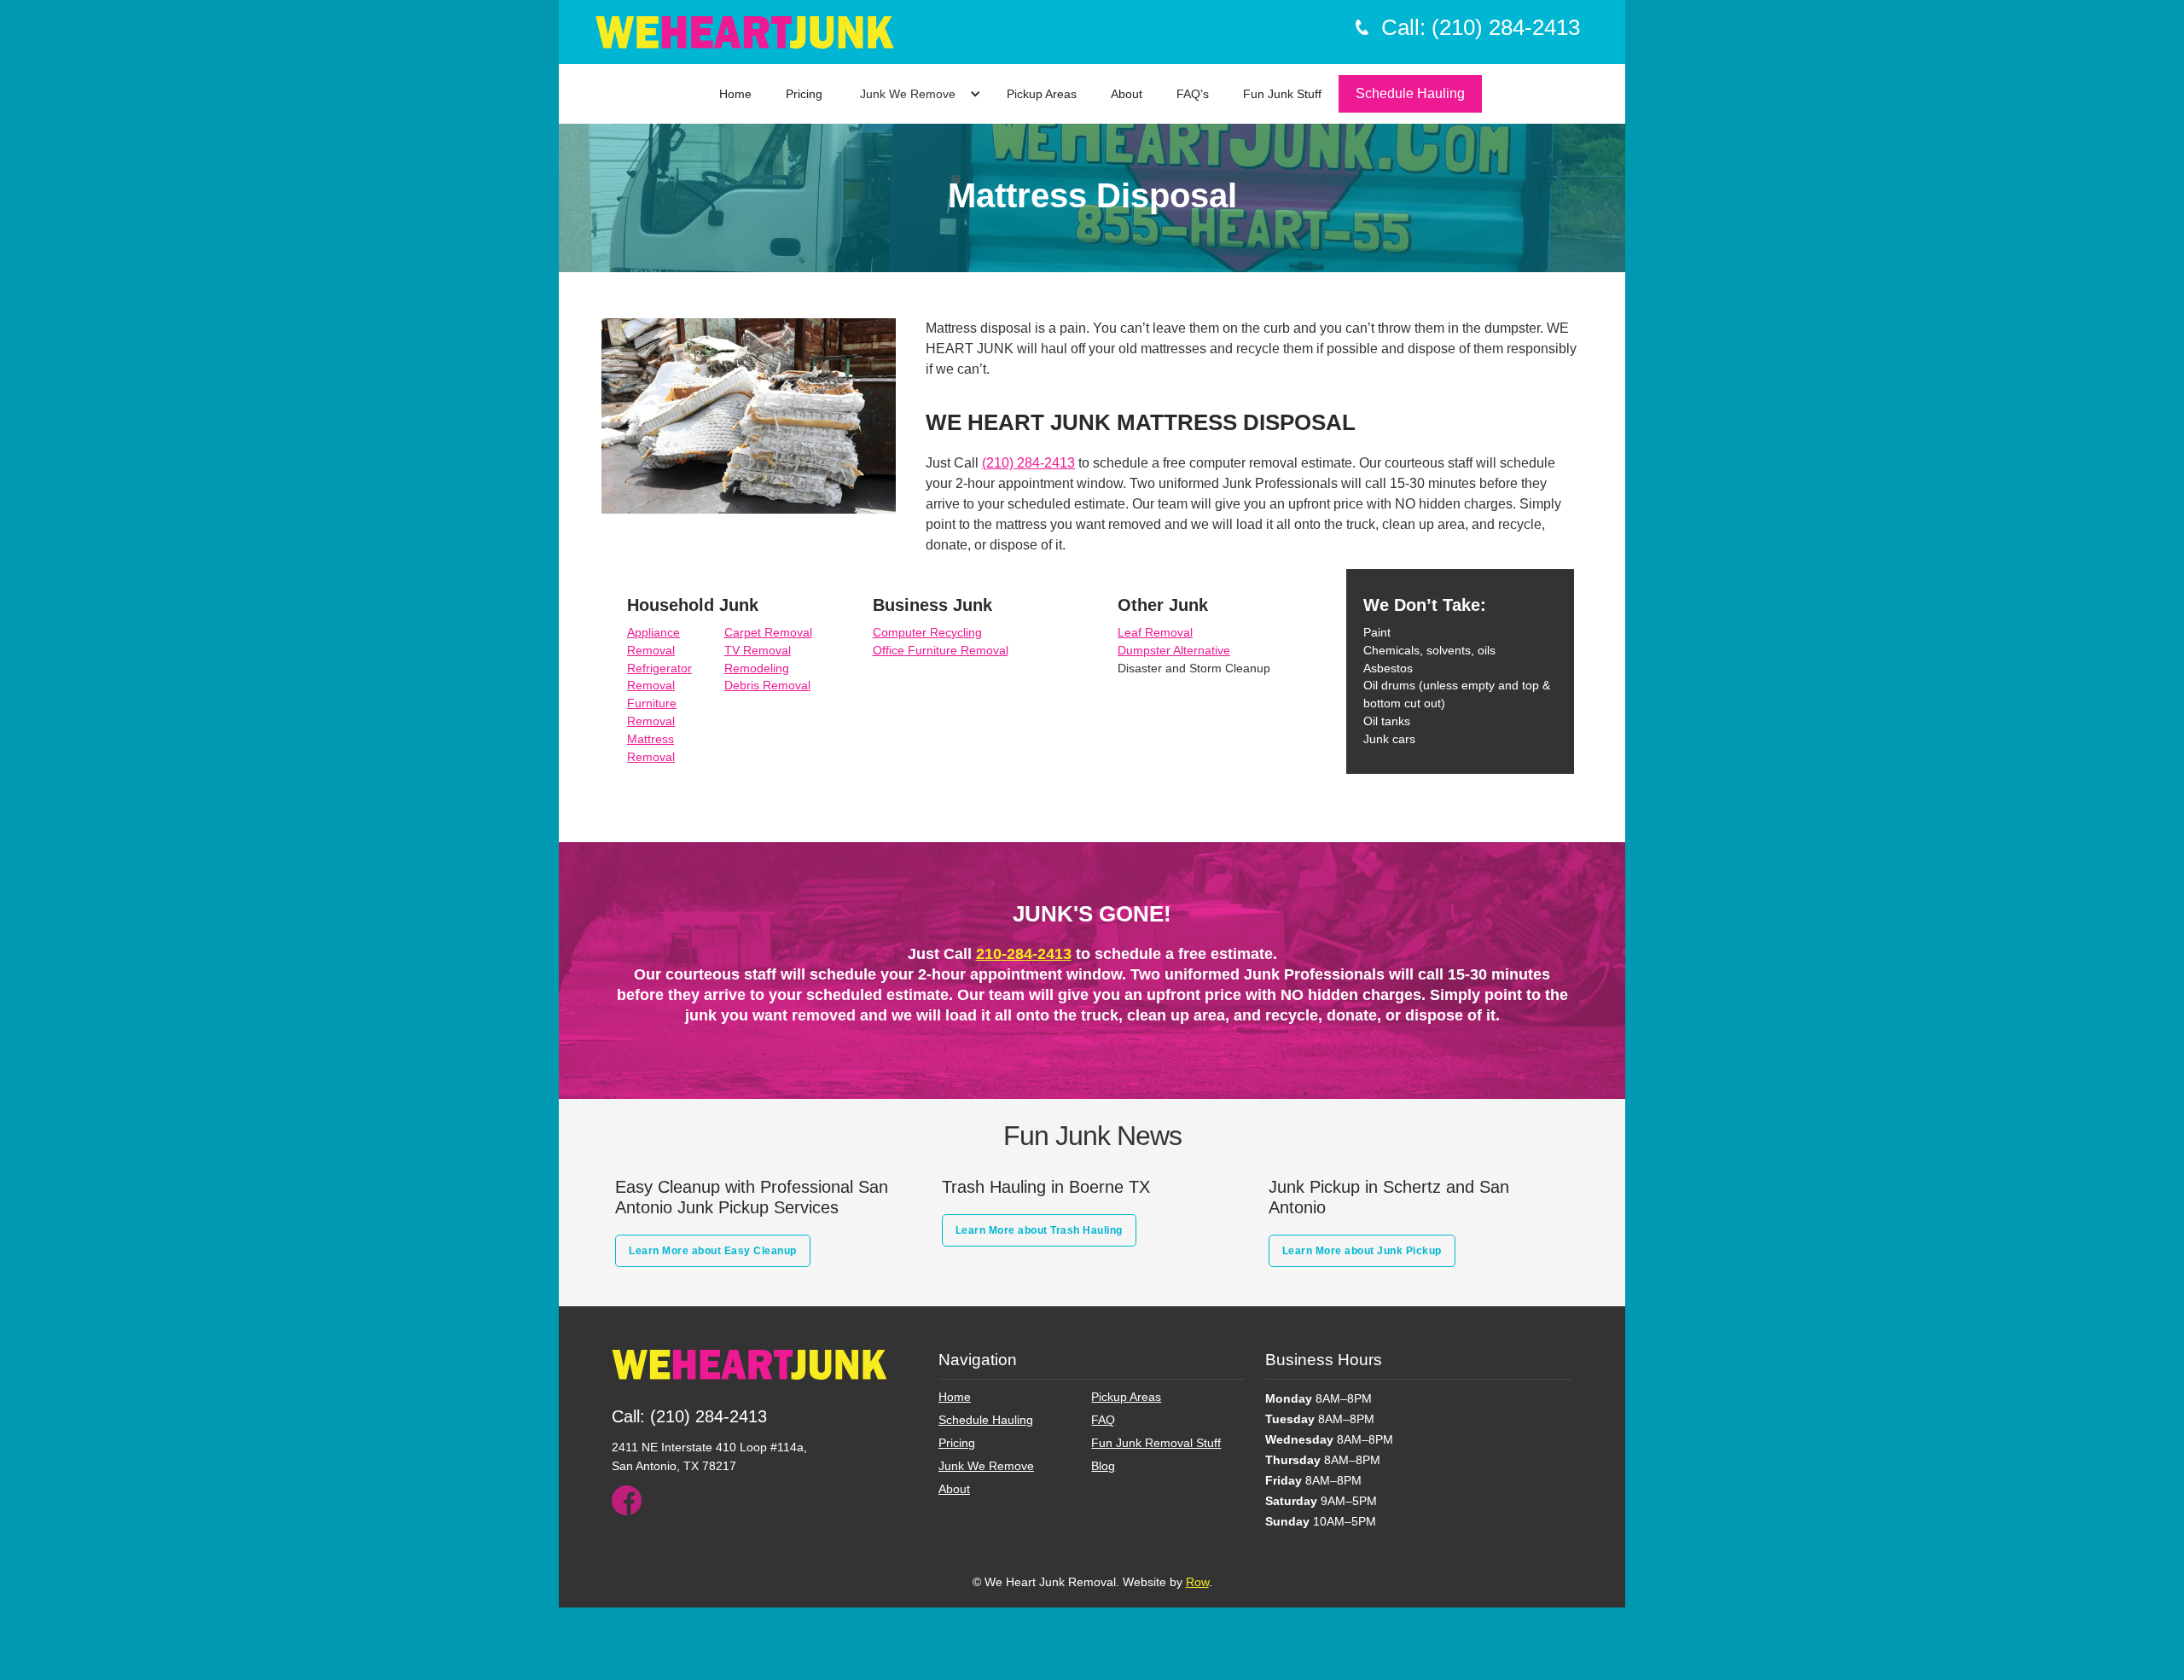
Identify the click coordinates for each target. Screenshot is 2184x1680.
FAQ (1103, 1420)
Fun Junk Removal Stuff (1156, 1443)
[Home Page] (745, 32)
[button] (916, 94)
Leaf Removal (1155, 632)
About (1127, 94)
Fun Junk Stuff (1282, 94)
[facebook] (627, 1500)
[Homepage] (749, 1373)
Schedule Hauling (1410, 93)
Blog (1103, 1466)
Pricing (804, 94)
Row (1197, 1582)
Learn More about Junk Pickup (1362, 1251)
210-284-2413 (1024, 954)
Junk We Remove (908, 94)
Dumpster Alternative (1174, 650)
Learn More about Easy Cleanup (713, 1251)
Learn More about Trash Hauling (1039, 1230)
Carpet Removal (768, 632)
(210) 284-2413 (1028, 463)
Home (735, 94)
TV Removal (758, 650)
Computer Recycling (927, 632)
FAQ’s (1193, 94)
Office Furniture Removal (941, 650)
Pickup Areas (1042, 94)
